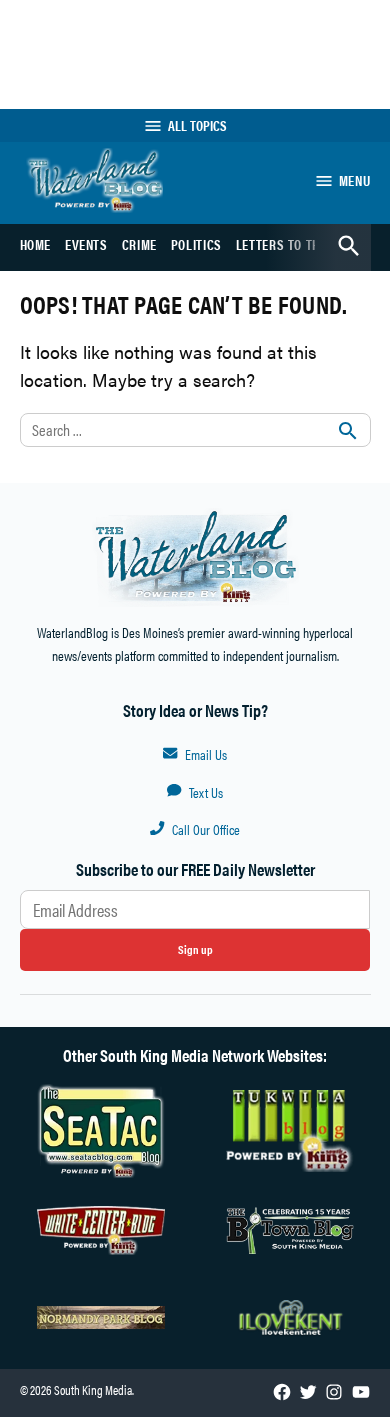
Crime (139, 244)
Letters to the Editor (303, 244)
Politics (196, 244)
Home (36, 244)
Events (86, 244)
